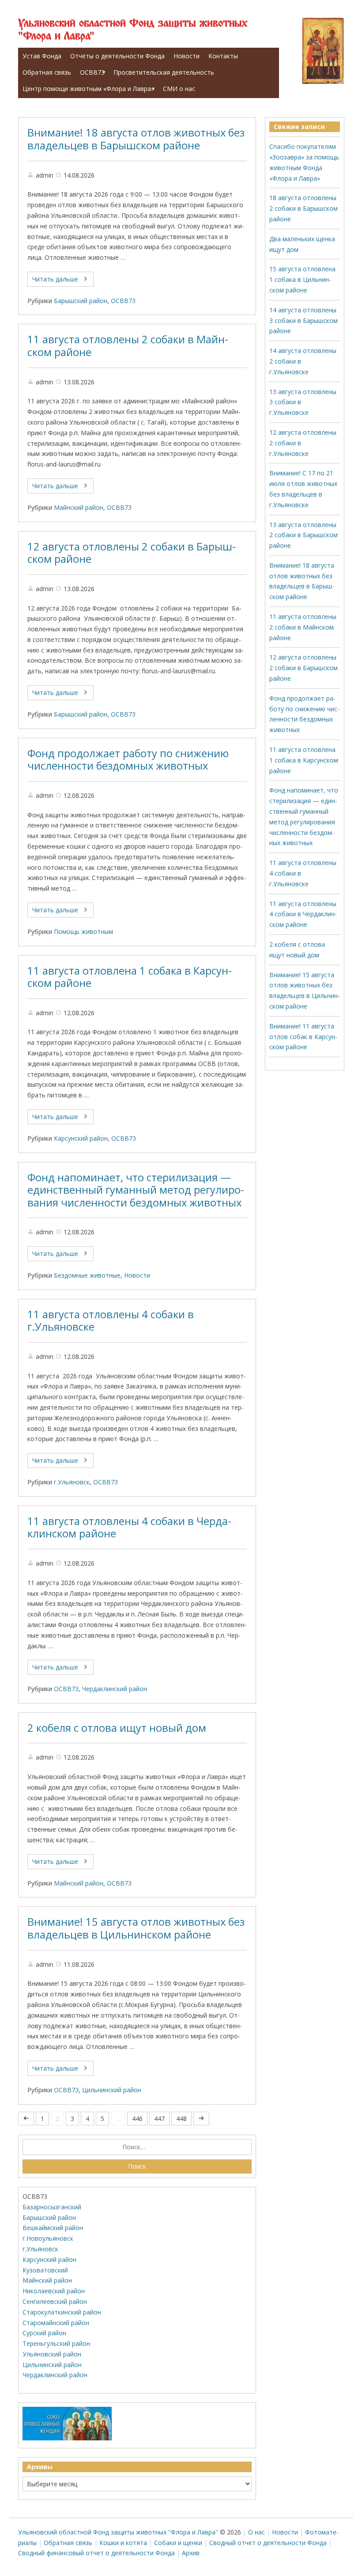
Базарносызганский (52, 2207)
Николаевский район (54, 2291)
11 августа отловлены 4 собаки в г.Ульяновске (111, 1321)
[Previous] (26, 2119)
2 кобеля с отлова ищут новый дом (117, 1728)
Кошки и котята (123, 2543)
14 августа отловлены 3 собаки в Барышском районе (304, 321)
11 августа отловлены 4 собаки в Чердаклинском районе (129, 1527)
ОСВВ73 (92, 72)
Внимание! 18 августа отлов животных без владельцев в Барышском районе (136, 139)
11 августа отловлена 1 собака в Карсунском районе (130, 977)
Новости (187, 56)
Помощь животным (83, 931)
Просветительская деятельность (164, 72)
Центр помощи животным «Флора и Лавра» (88, 89)
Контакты (223, 56)
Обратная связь (47, 72)
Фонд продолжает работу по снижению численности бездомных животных (128, 760)
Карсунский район (81, 1138)
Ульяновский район (52, 2354)
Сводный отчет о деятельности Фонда (268, 2543)
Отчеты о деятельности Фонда (117, 56)
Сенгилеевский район (55, 2301)
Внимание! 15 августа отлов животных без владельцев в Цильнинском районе (136, 1928)
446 (137, 2119)
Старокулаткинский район (62, 2312)
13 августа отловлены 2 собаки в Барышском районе (304, 535)
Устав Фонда (42, 56)
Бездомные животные (87, 1275)
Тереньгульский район (56, 2343)
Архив (191, 2553)
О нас (256, 2532)
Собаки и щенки (178, 2543)
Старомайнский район (56, 2323)
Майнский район (79, 507)
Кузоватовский (45, 2270)
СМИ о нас (179, 89)
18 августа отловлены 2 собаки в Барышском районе (304, 208)
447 (159, 2119)
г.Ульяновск (72, 1482)
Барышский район (81, 301)
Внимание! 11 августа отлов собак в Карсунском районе (303, 1037)
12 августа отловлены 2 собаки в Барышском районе (132, 553)
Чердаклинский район (115, 1689)
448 (181, 2119)
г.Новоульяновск (48, 2238)
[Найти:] (137, 2147)
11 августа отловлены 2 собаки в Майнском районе (128, 346)
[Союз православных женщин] (67, 2438)
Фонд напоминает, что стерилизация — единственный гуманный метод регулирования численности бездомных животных (136, 1190)
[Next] (201, 2119)
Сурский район (44, 2333)
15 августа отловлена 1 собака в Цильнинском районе (302, 279)
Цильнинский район (112, 2090)
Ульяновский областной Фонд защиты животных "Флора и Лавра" (133, 30)
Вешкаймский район (53, 2228)
